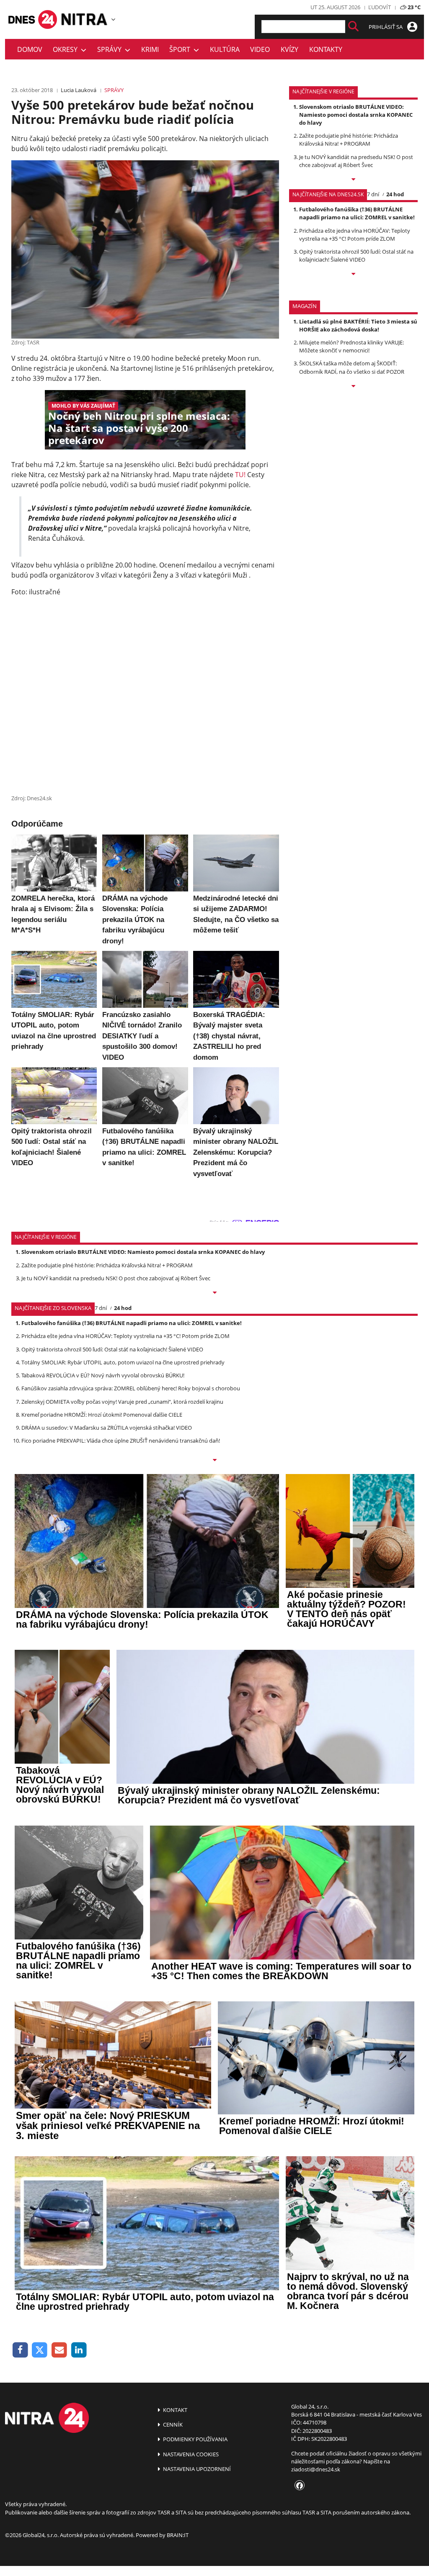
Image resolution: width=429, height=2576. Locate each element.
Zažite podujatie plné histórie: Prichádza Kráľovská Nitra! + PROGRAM (349, 140)
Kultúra (225, 49)
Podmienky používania (195, 2439)
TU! (240, 475)
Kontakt (174, 2410)
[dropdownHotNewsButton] (353, 387)
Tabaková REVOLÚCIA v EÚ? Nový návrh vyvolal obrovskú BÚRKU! (103, 1375)
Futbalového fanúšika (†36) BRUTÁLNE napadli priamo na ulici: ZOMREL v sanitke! (357, 213)
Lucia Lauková (79, 90)
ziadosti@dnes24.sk (316, 2469)
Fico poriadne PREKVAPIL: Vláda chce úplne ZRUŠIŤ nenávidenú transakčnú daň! (121, 1441)
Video (260, 49)
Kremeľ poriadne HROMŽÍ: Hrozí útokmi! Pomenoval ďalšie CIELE (102, 1415)
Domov (30, 49)
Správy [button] (111, 49)
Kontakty (326, 49)
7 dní (373, 194)
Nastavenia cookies (190, 2454)
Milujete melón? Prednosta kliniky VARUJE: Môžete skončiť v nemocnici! (351, 346)
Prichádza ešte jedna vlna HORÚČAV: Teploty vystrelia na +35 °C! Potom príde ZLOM (355, 235)
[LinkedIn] (79, 2350)
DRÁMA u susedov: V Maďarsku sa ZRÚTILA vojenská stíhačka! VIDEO (107, 1428)
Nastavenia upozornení (196, 2469)
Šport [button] (181, 49)
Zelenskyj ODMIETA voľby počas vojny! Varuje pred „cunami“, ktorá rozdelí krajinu (122, 1402)
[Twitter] (40, 2350)
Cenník (172, 2424)
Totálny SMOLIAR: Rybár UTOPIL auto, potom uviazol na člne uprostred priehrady (123, 1362)
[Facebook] (20, 2350)
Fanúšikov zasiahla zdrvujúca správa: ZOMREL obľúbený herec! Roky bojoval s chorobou (131, 1388)
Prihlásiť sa (386, 27)
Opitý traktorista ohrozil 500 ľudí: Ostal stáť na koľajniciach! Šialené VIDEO (356, 256)
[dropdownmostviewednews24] (353, 275)
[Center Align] (353, 27)
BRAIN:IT (178, 2535)
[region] (113, 19)
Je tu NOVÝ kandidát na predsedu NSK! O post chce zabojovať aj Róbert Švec (356, 161)
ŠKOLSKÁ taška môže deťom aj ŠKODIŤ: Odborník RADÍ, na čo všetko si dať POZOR (352, 367)
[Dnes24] (85, 19)
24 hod (395, 194)
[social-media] (298, 2486)
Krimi (150, 49)
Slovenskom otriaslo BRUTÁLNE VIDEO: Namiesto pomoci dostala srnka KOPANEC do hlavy (356, 115)
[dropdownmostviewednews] (353, 180)
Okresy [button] (67, 49)
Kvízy (289, 49)
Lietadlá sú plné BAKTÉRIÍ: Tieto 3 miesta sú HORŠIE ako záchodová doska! (358, 325)
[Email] (59, 2350)
